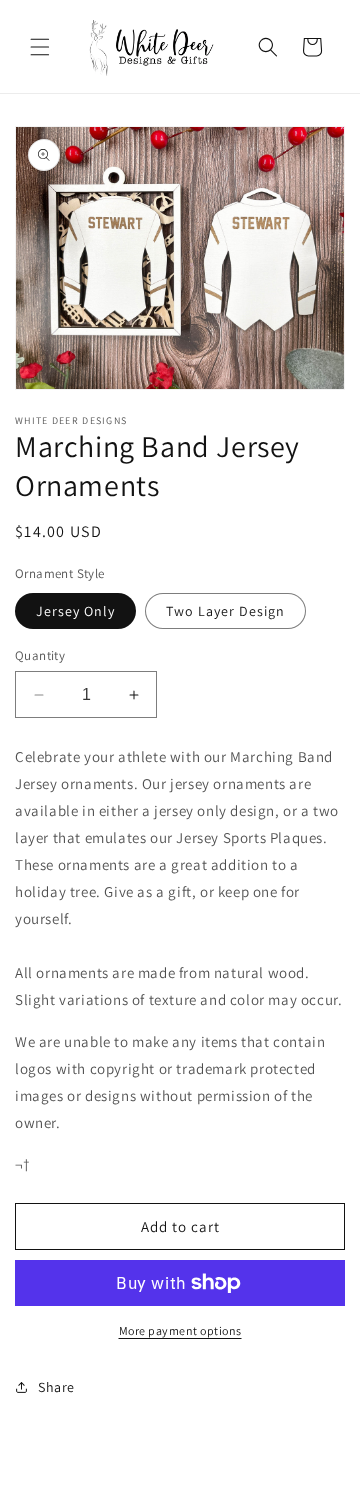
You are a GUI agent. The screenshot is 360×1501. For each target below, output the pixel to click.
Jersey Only (75, 611)
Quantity (40, 655)
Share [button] (56, 1387)
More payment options (180, 1330)
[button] (40, 47)
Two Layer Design (225, 611)
